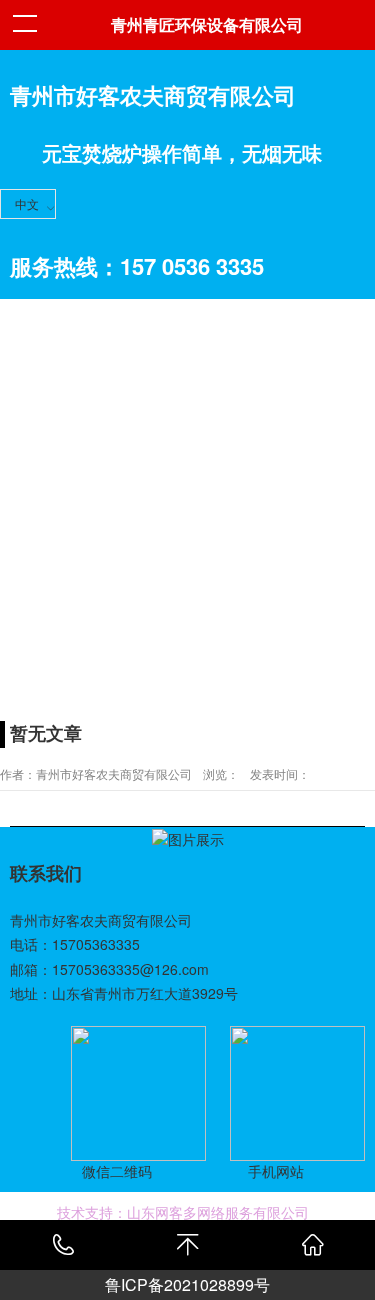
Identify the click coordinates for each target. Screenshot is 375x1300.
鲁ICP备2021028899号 (187, 1284)
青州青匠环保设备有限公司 (207, 24)
